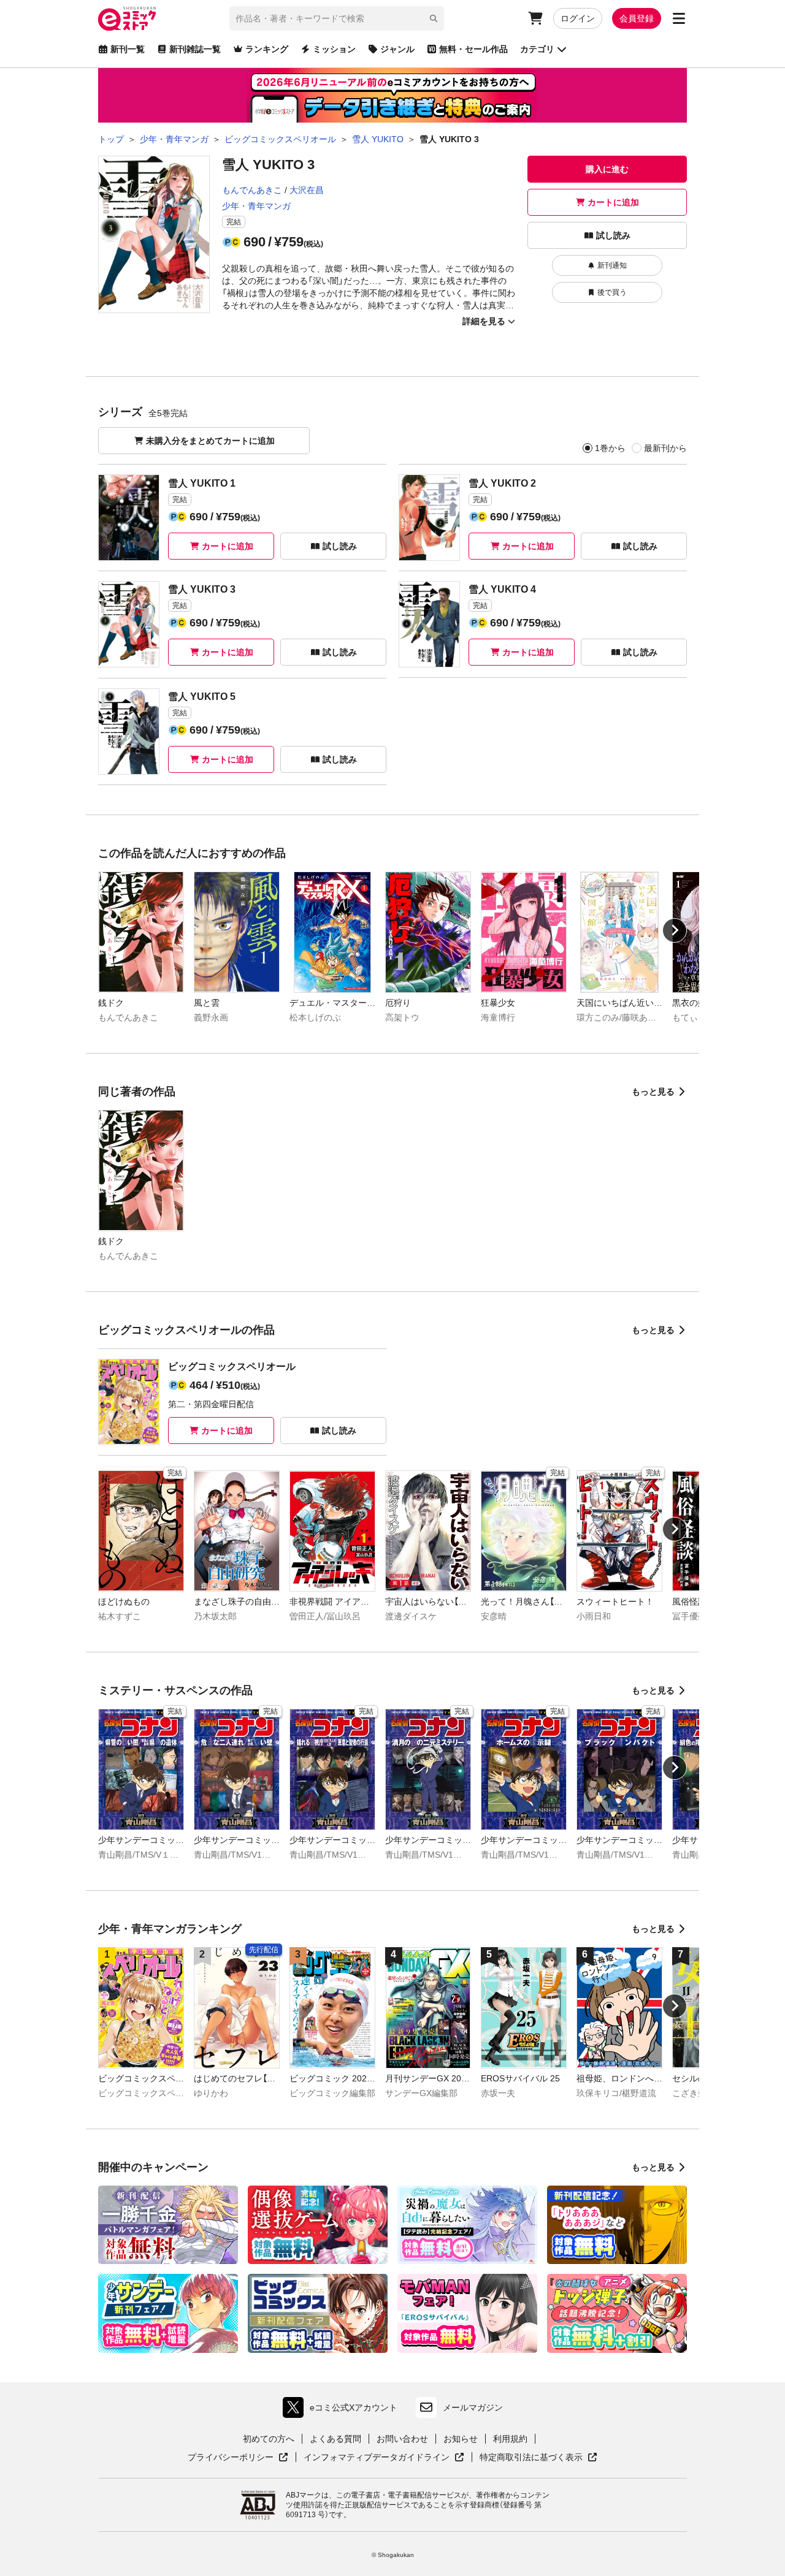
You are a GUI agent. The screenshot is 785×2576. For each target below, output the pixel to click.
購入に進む (607, 169)
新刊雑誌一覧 (195, 49)
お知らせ (461, 2439)
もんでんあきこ (252, 190)
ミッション (334, 49)
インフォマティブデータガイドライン (377, 2458)
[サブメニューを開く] (679, 18)
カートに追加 (613, 202)
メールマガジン (473, 2407)
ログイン (578, 18)
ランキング (267, 49)
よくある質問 (335, 2439)
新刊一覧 (128, 49)
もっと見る (653, 1092)
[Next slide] (675, 930)
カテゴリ (537, 49)
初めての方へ (269, 2439)
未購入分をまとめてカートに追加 (210, 441)
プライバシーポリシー (238, 2458)
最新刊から (665, 448)
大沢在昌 (307, 190)
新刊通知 (612, 265)
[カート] (535, 18)
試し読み (613, 235)
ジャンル (397, 49)
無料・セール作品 (473, 49)
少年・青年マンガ (256, 206)
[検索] (434, 18)
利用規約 (510, 2439)
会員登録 (637, 18)
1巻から (610, 448)
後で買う (612, 292)
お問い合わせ (402, 2439)
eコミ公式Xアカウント (343, 2410)
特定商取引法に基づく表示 (538, 2458)
